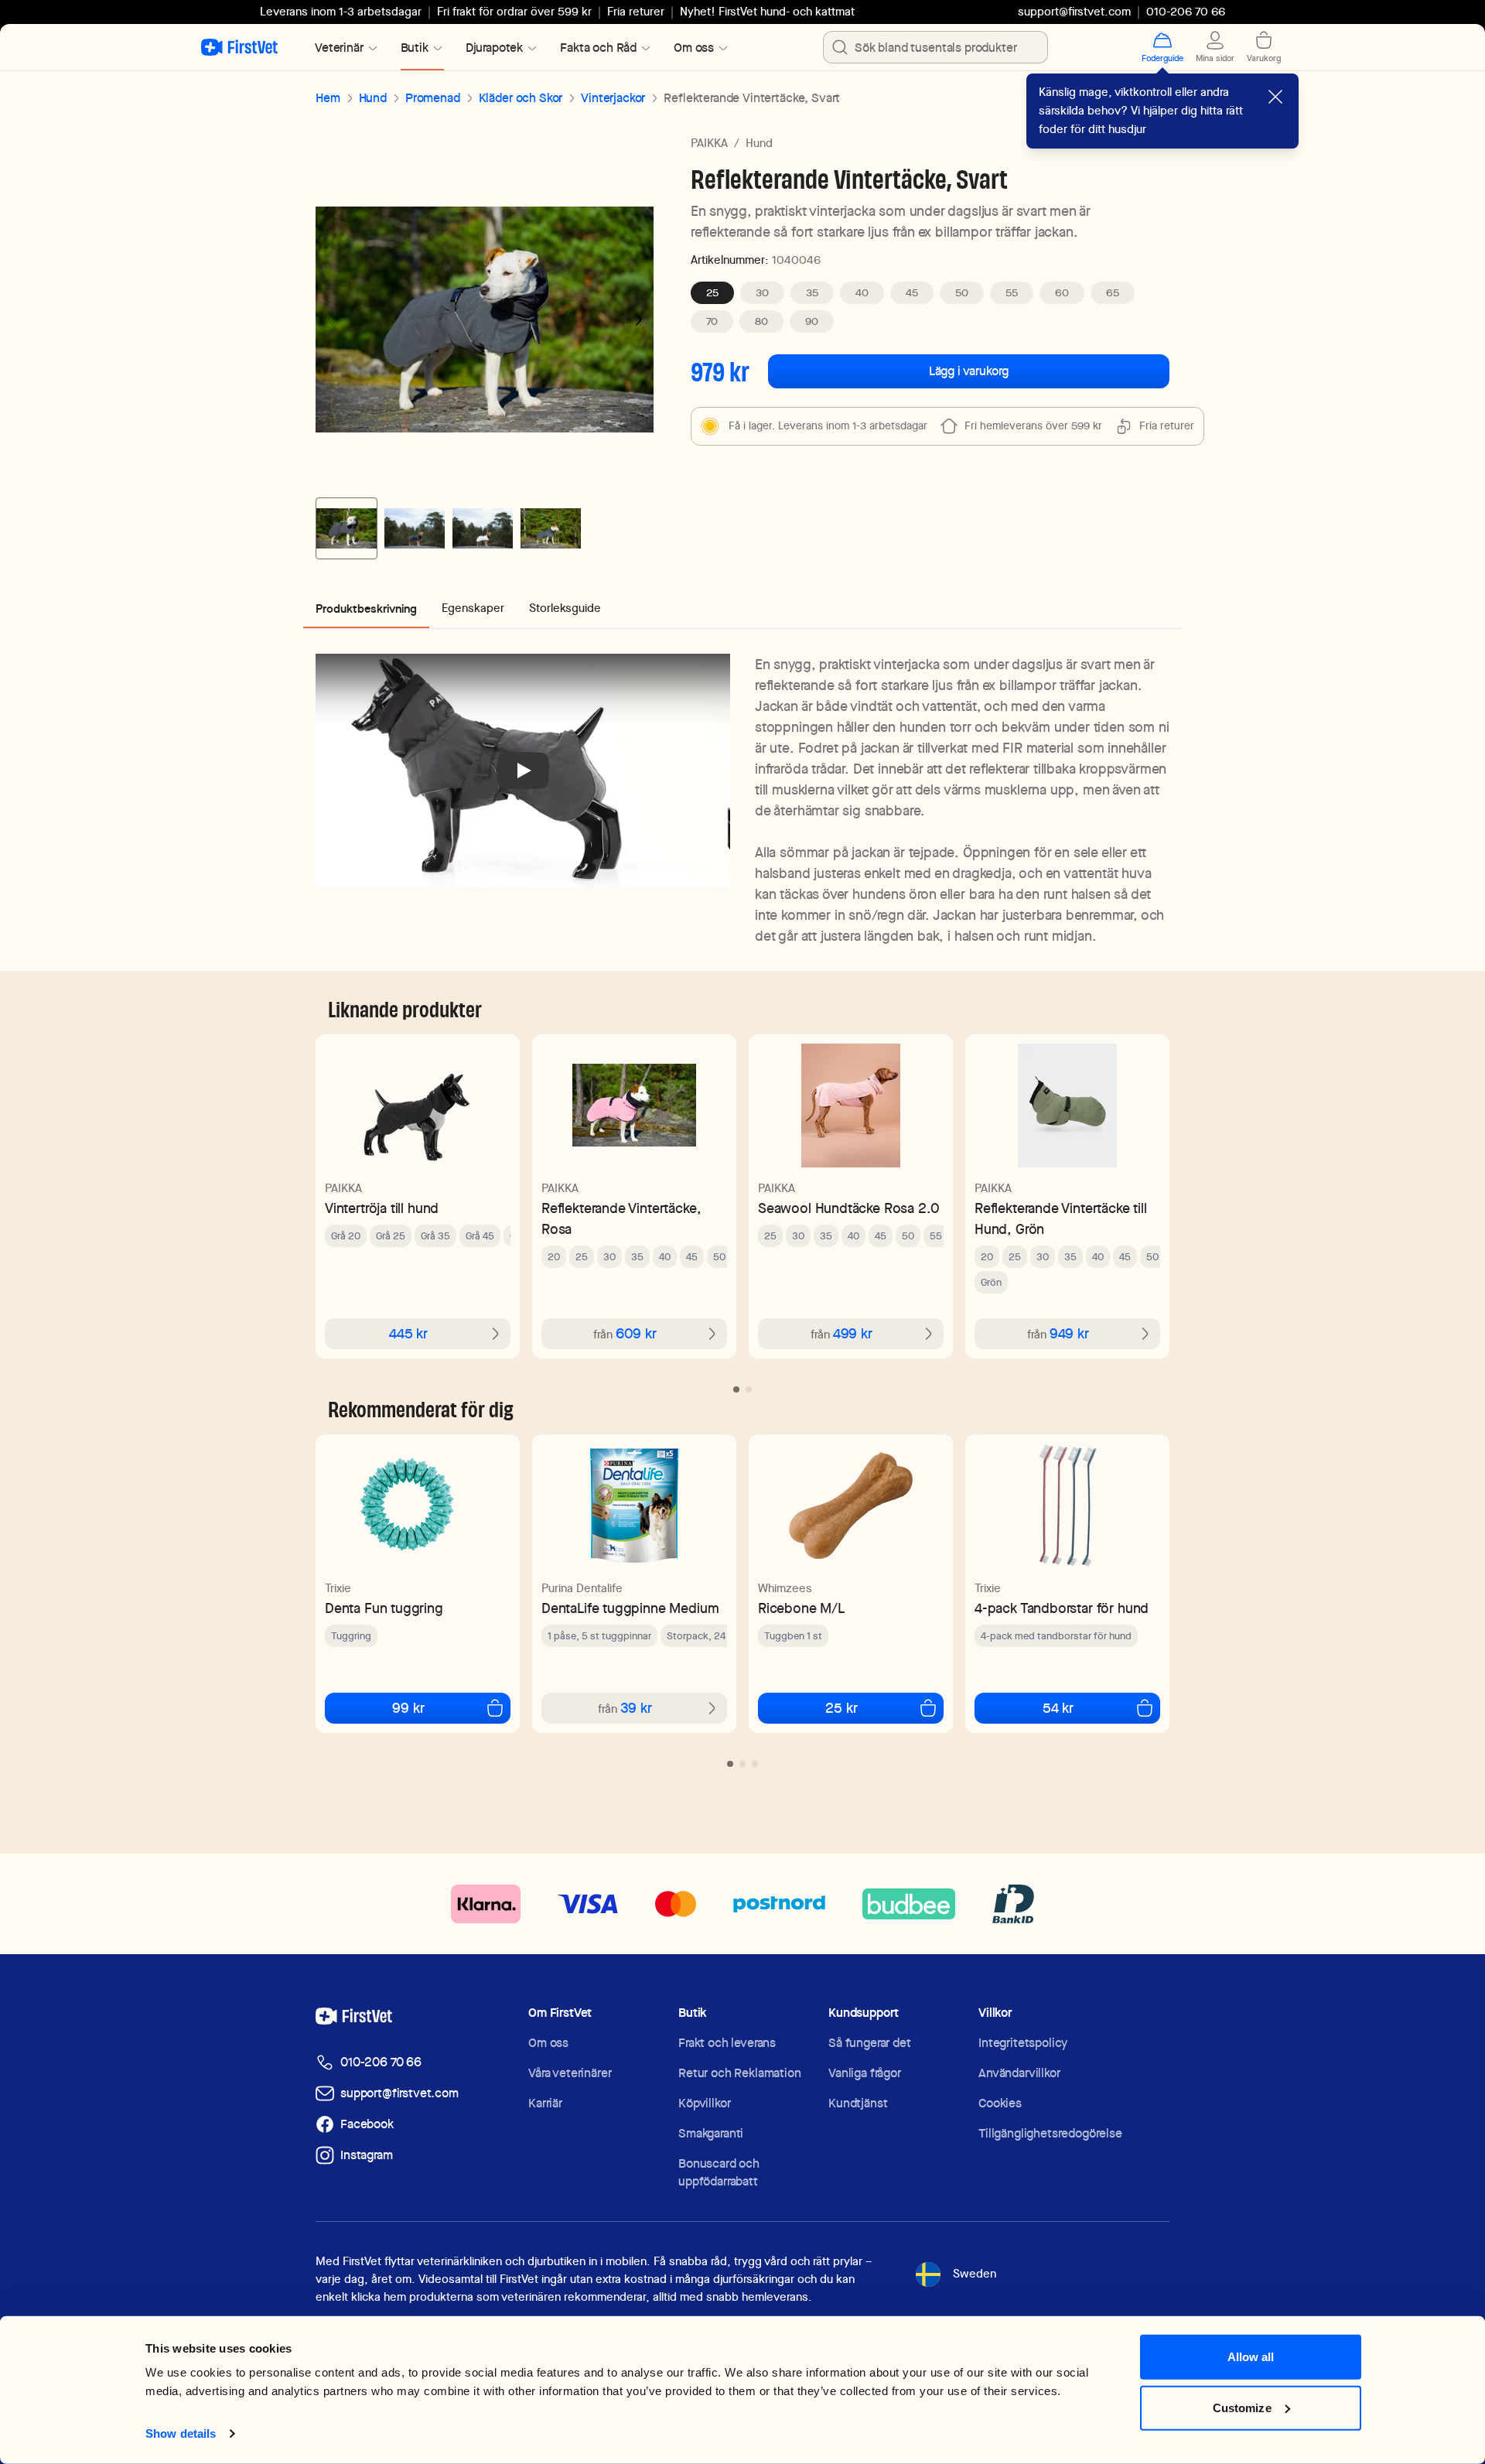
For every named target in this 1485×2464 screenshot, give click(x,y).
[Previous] (331, 320)
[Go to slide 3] (483, 528)
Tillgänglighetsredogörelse (1050, 2133)
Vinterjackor (613, 98)
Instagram (367, 2155)
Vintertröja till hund (382, 1208)
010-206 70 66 (381, 2062)
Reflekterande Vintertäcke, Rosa (621, 1218)
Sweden (975, 2274)
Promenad (433, 98)
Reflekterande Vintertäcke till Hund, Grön (1061, 1218)
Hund (373, 98)
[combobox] (935, 47)
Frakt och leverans (727, 2043)
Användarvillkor (1019, 2073)
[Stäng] (1275, 97)
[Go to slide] (736, 1389)
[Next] (638, 320)
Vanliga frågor (865, 2073)
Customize (1242, 2407)
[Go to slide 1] (346, 528)
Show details (181, 2433)
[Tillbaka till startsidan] (239, 47)
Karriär (545, 2103)
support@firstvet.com (1074, 12)
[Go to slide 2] (415, 528)
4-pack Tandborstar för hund (1062, 1608)
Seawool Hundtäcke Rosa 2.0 (848, 1208)
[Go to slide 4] (551, 528)
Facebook (367, 2124)
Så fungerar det (870, 2043)
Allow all (1251, 2357)
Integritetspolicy (1023, 2043)
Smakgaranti (711, 2133)
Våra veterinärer (570, 2073)
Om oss (548, 2043)
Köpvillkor (704, 2103)
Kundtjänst (858, 2103)
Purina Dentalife (582, 1588)
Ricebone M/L (801, 1608)
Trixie (338, 1588)
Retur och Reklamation (740, 2073)
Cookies (1000, 2103)
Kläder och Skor (521, 98)
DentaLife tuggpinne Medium (630, 1608)
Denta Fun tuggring (384, 1608)
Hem (328, 98)
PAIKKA (709, 143)
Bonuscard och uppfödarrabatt (719, 2172)
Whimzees (785, 1588)
